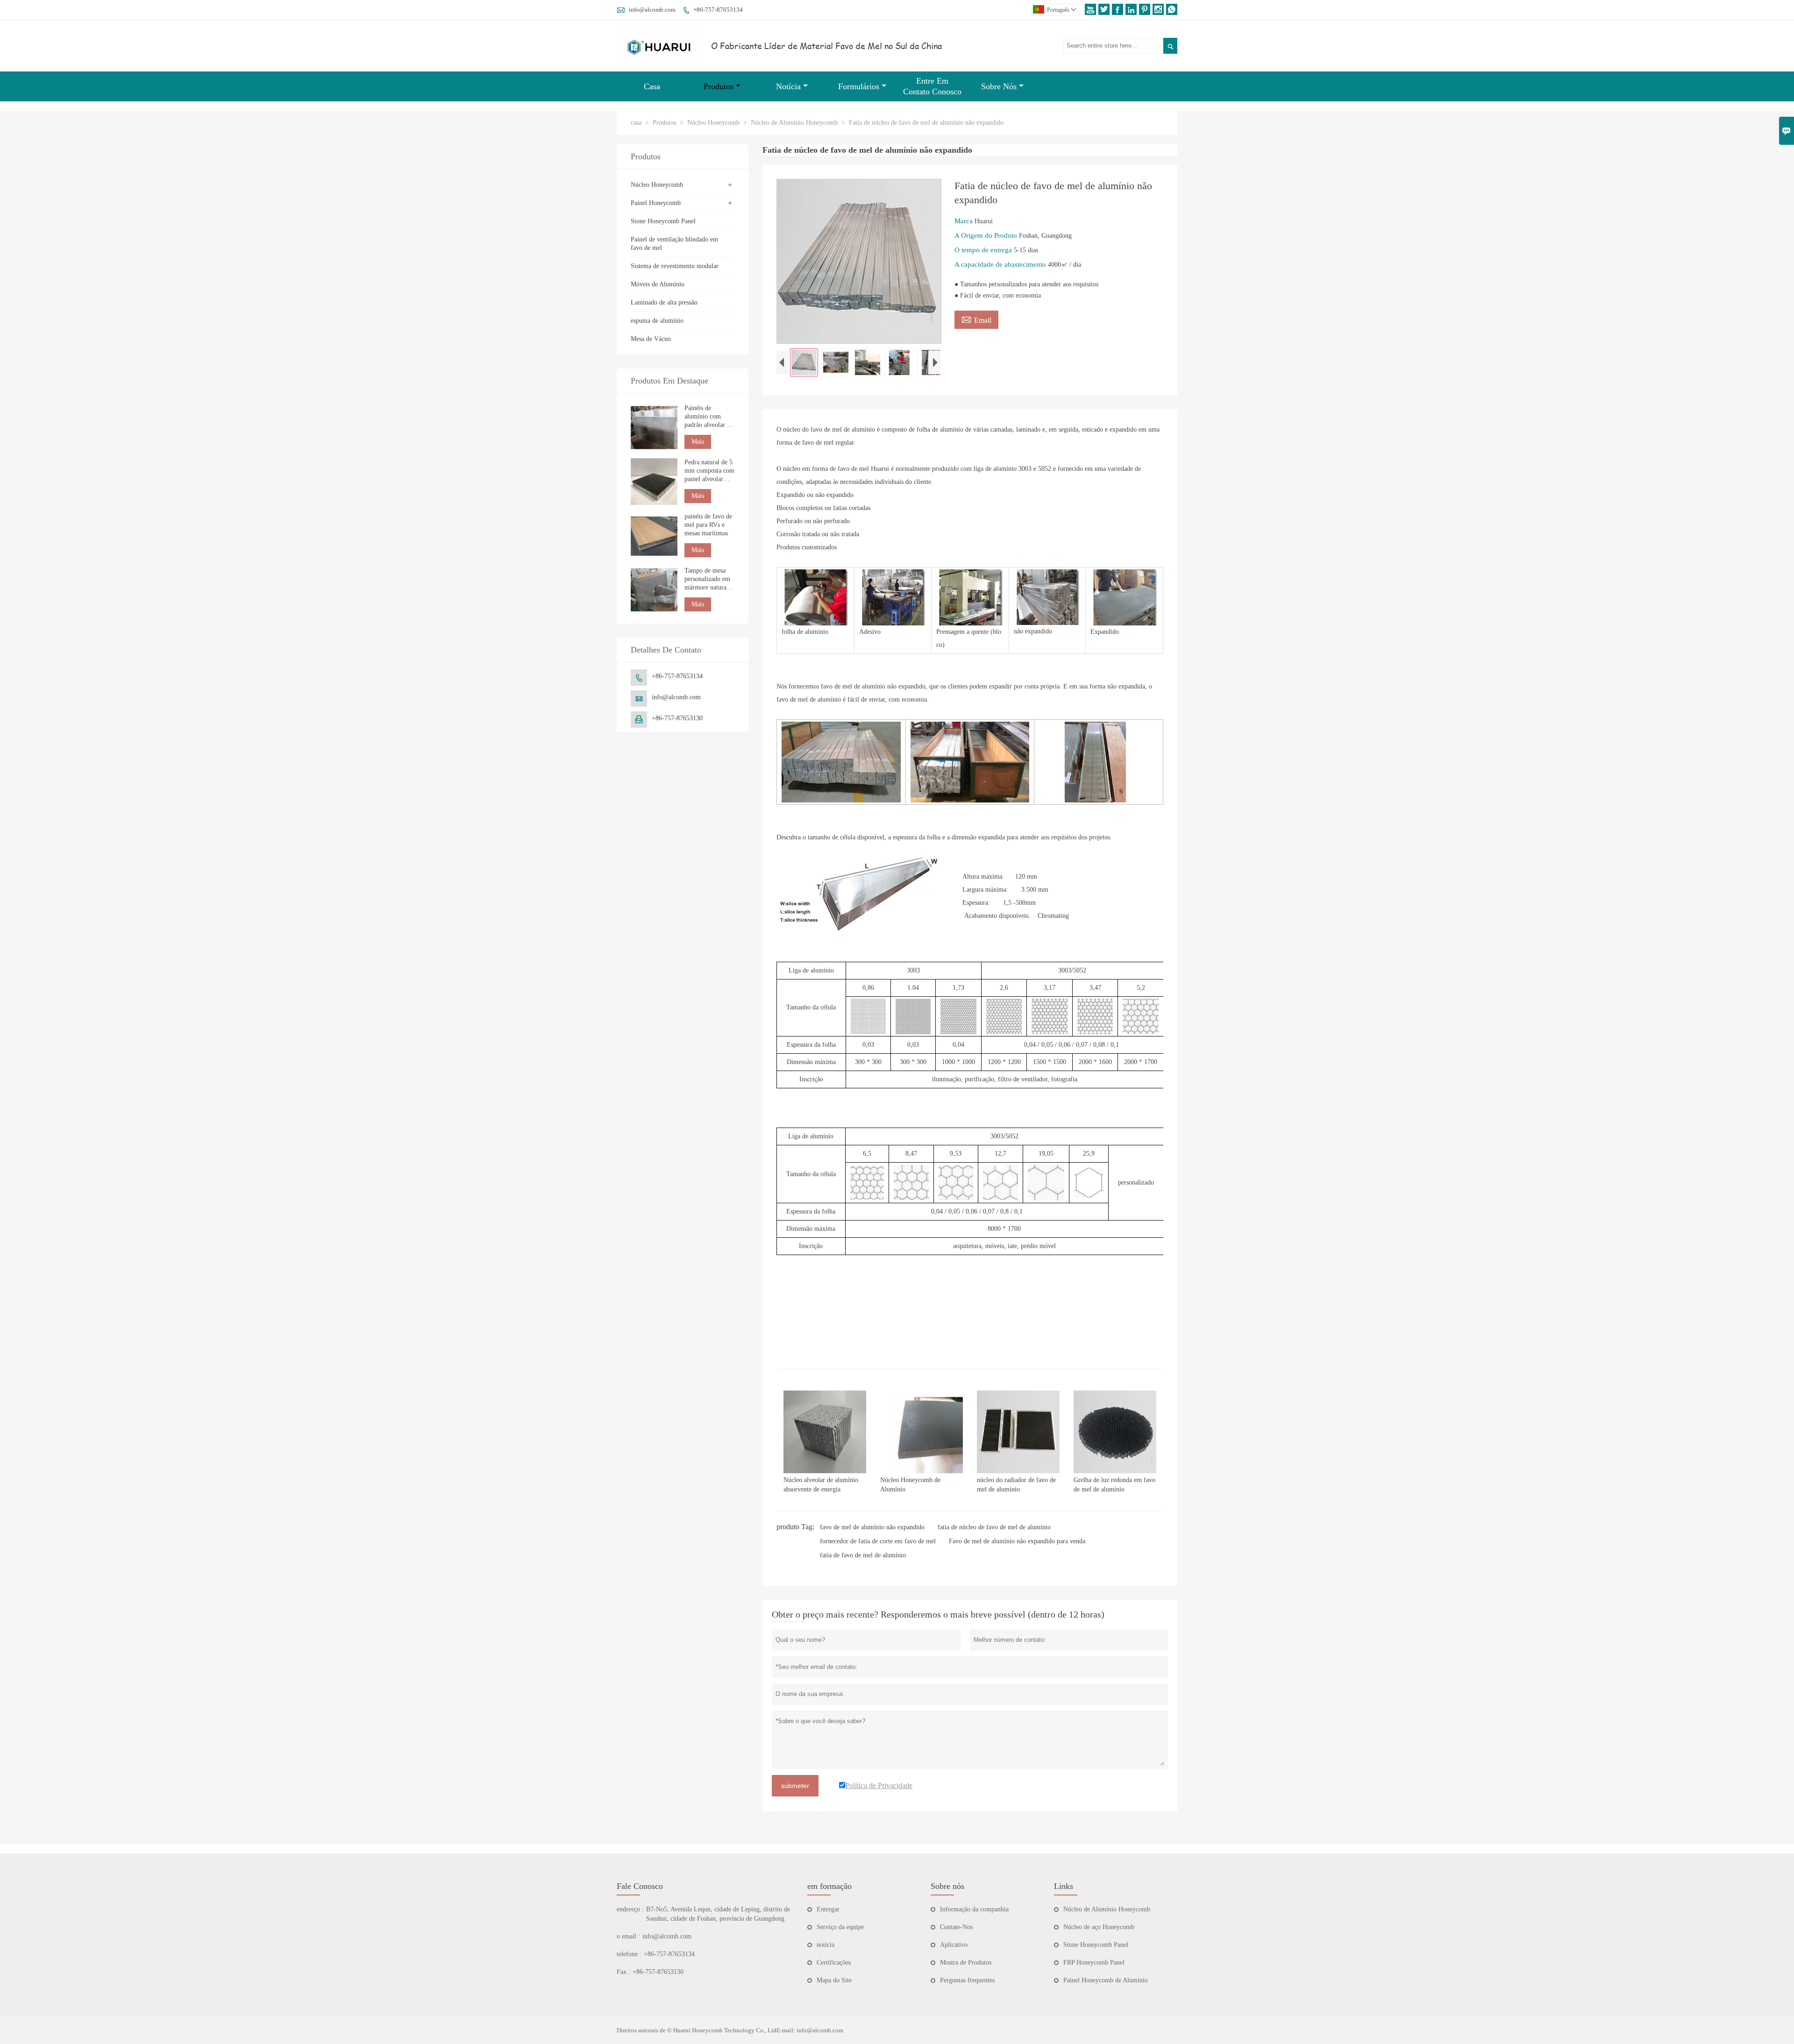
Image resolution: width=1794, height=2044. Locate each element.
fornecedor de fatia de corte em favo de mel (878, 1541)
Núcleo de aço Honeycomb (1099, 1927)
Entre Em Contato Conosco (932, 86)
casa (636, 123)
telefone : (629, 1954)
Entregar (828, 1909)
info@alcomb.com (652, 10)
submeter (795, 1786)
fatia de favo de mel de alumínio (863, 1555)
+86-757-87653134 (718, 10)
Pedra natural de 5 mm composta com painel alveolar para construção (709, 471)
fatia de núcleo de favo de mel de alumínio (994, 1527)
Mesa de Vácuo (651, 339)
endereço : (630, 1909)
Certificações (834, 1962)
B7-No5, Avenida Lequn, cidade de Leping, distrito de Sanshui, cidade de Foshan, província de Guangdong (718, 1914)
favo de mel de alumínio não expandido (872, 1527)
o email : (628, 1936)
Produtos (719, 86)
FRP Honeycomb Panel (1094, 1962)
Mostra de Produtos (966, 1962)
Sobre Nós (999, 86)
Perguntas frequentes (967, 1980)
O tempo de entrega (984, 250)
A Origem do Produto (987, 235)
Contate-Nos (956, 1927)
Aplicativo (954, 1945)
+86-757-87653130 (677, 718)
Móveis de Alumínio (658, 284)
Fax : (623, 1972)
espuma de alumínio (657, 321)
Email (976, 319)
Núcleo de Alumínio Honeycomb (794, 123)
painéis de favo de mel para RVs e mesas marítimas (708, 525)
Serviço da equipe (840, 1927)
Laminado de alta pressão (664, 302)
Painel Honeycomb (656, 203)
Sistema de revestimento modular (675, 266)
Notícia (788, 86)
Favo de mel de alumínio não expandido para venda (1017, 1541)
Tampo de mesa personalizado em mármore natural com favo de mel (707, 579)
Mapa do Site (834, 1980)
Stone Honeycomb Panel (663, 221)
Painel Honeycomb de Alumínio (1106, 1980)
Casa (652, 86)
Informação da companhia (974, 1909)
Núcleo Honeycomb (713, 123)
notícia (826, 1945)
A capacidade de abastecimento (1001, 264)
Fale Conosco (640, 1886)
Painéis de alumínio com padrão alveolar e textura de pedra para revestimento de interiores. (708, 417)
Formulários (859, 86)
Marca (965, 221)
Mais (698, 442)
